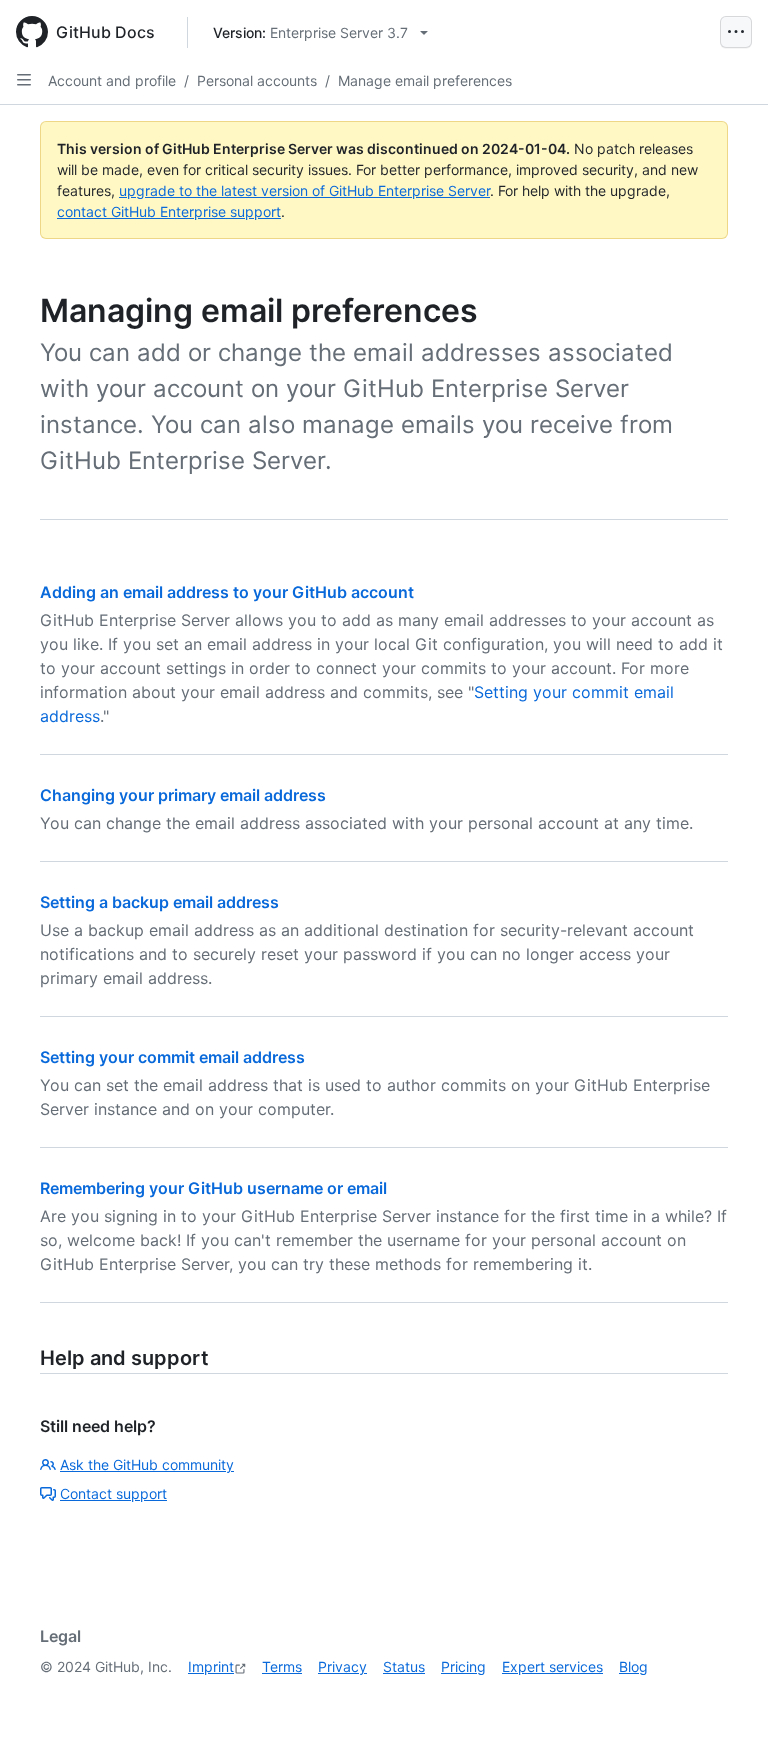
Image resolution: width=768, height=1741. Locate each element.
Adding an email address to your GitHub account (227, 592)
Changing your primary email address (183, 795)
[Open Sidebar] (24, 80)
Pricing (463, 1666)
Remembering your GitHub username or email (213, 1188)
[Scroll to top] (724, 1697)
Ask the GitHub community (147, 1464)
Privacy (342, 1666)
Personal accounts (257, 80)
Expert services (552, 1666)
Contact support (113, 1493)
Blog (633, 1666)
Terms (282, 1666)
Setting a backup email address (159, 902)
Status (404, 1666)
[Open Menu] (736, 32)
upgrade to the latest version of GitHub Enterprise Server (304, 190)
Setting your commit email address (172, 1057)
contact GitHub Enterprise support (169, 211)
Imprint (211, 1666)
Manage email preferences (425, 80)
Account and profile (112, 80)
